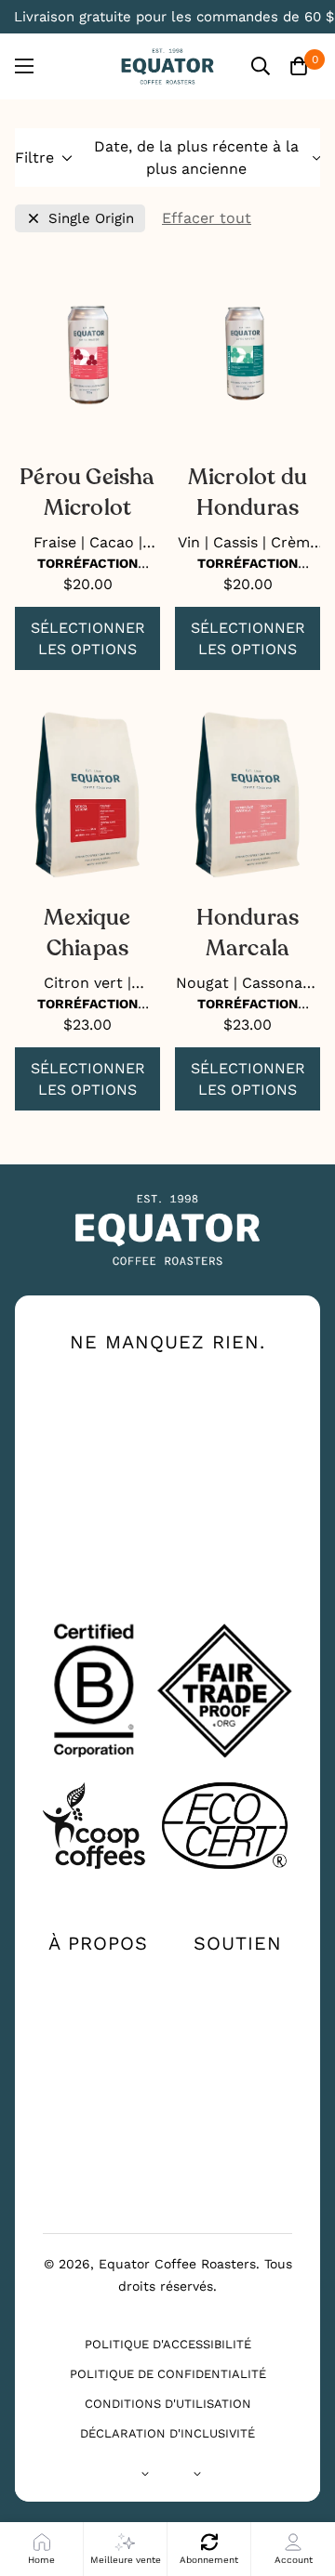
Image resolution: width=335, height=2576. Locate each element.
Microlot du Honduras (248, 493)
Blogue (98, 2133)
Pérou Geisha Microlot (87, 493)
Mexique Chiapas (87, 933)
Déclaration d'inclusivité (167, 2433)
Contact (237, 1977)
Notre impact (98, 2006)
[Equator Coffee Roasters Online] (167, 66)
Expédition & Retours (238, 2073)
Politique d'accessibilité (168, 2344)
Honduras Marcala (248, 933)
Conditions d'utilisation (168, 2404)
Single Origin (91, 219)
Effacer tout (207, 218)
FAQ (238, 2036)
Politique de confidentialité (168, 2374)
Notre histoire (98, 1977)
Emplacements (237, 2006)
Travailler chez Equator (98, 2092)
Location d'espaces (98, 2170)
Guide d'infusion (98, 2044)
